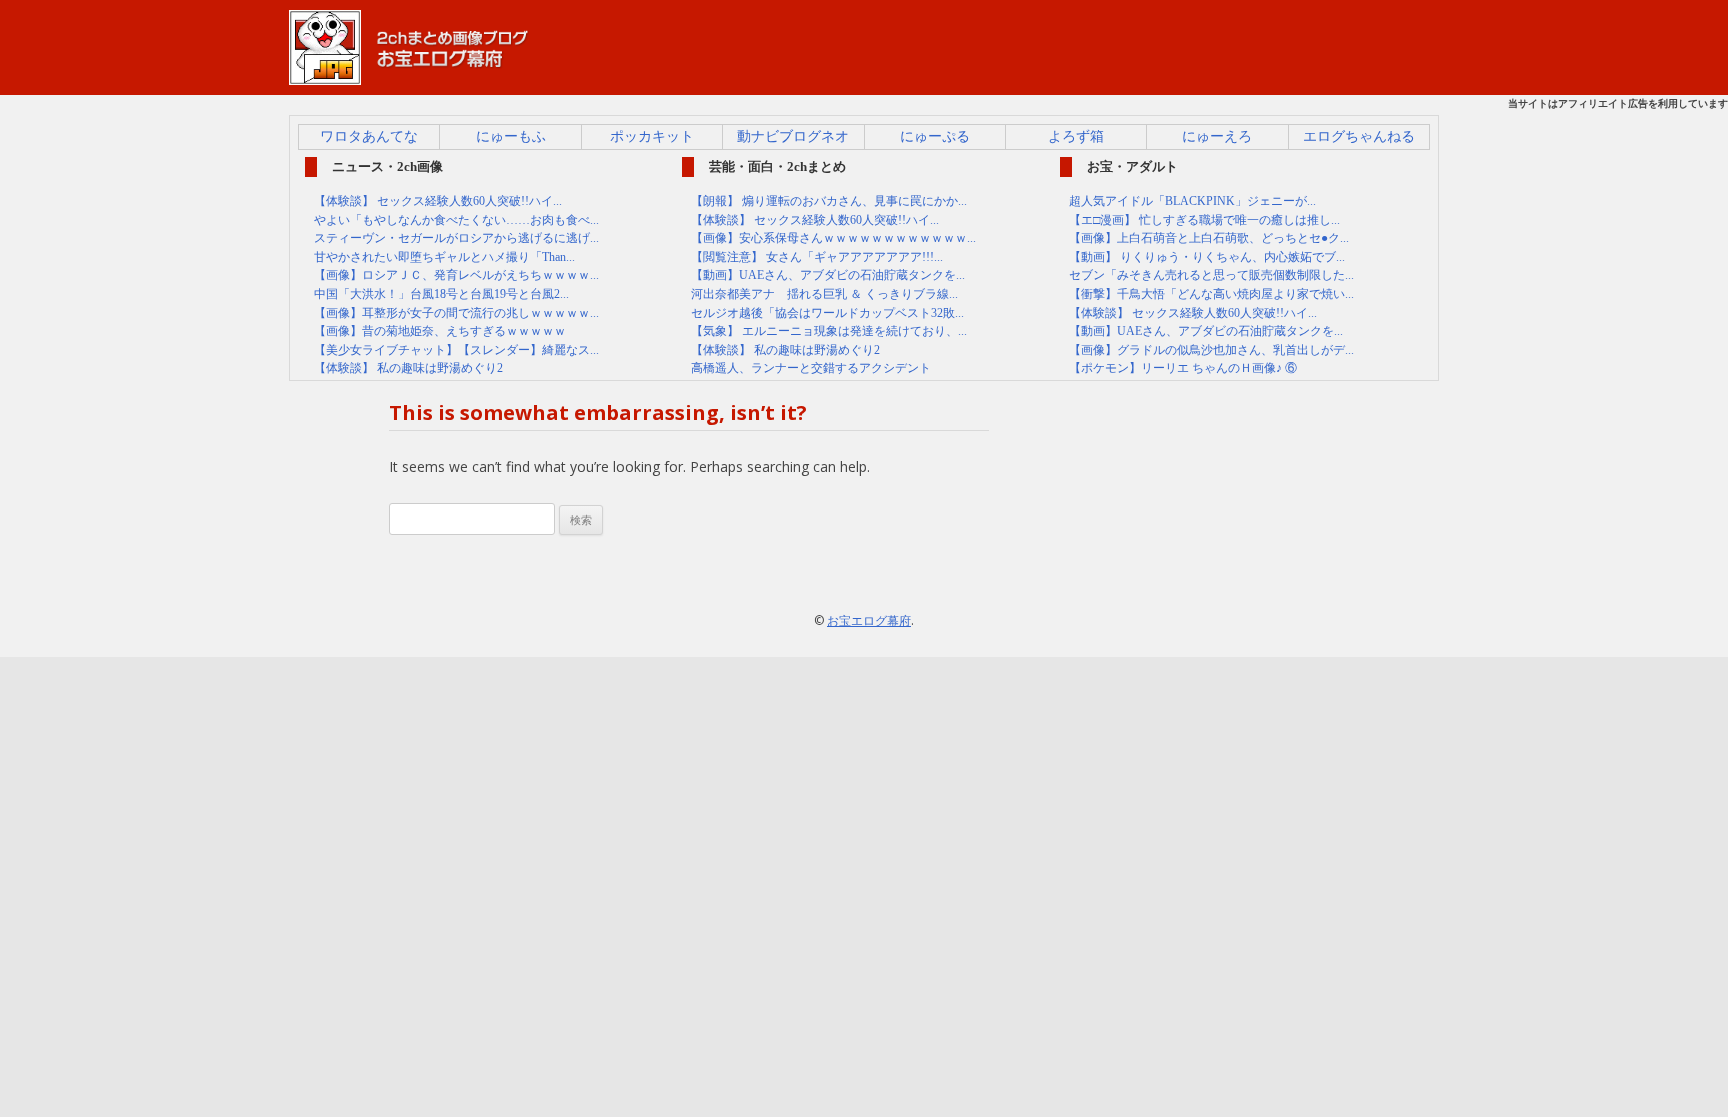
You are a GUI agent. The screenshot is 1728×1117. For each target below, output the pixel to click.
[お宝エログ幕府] (409, 75)
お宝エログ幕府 (869, 620)
